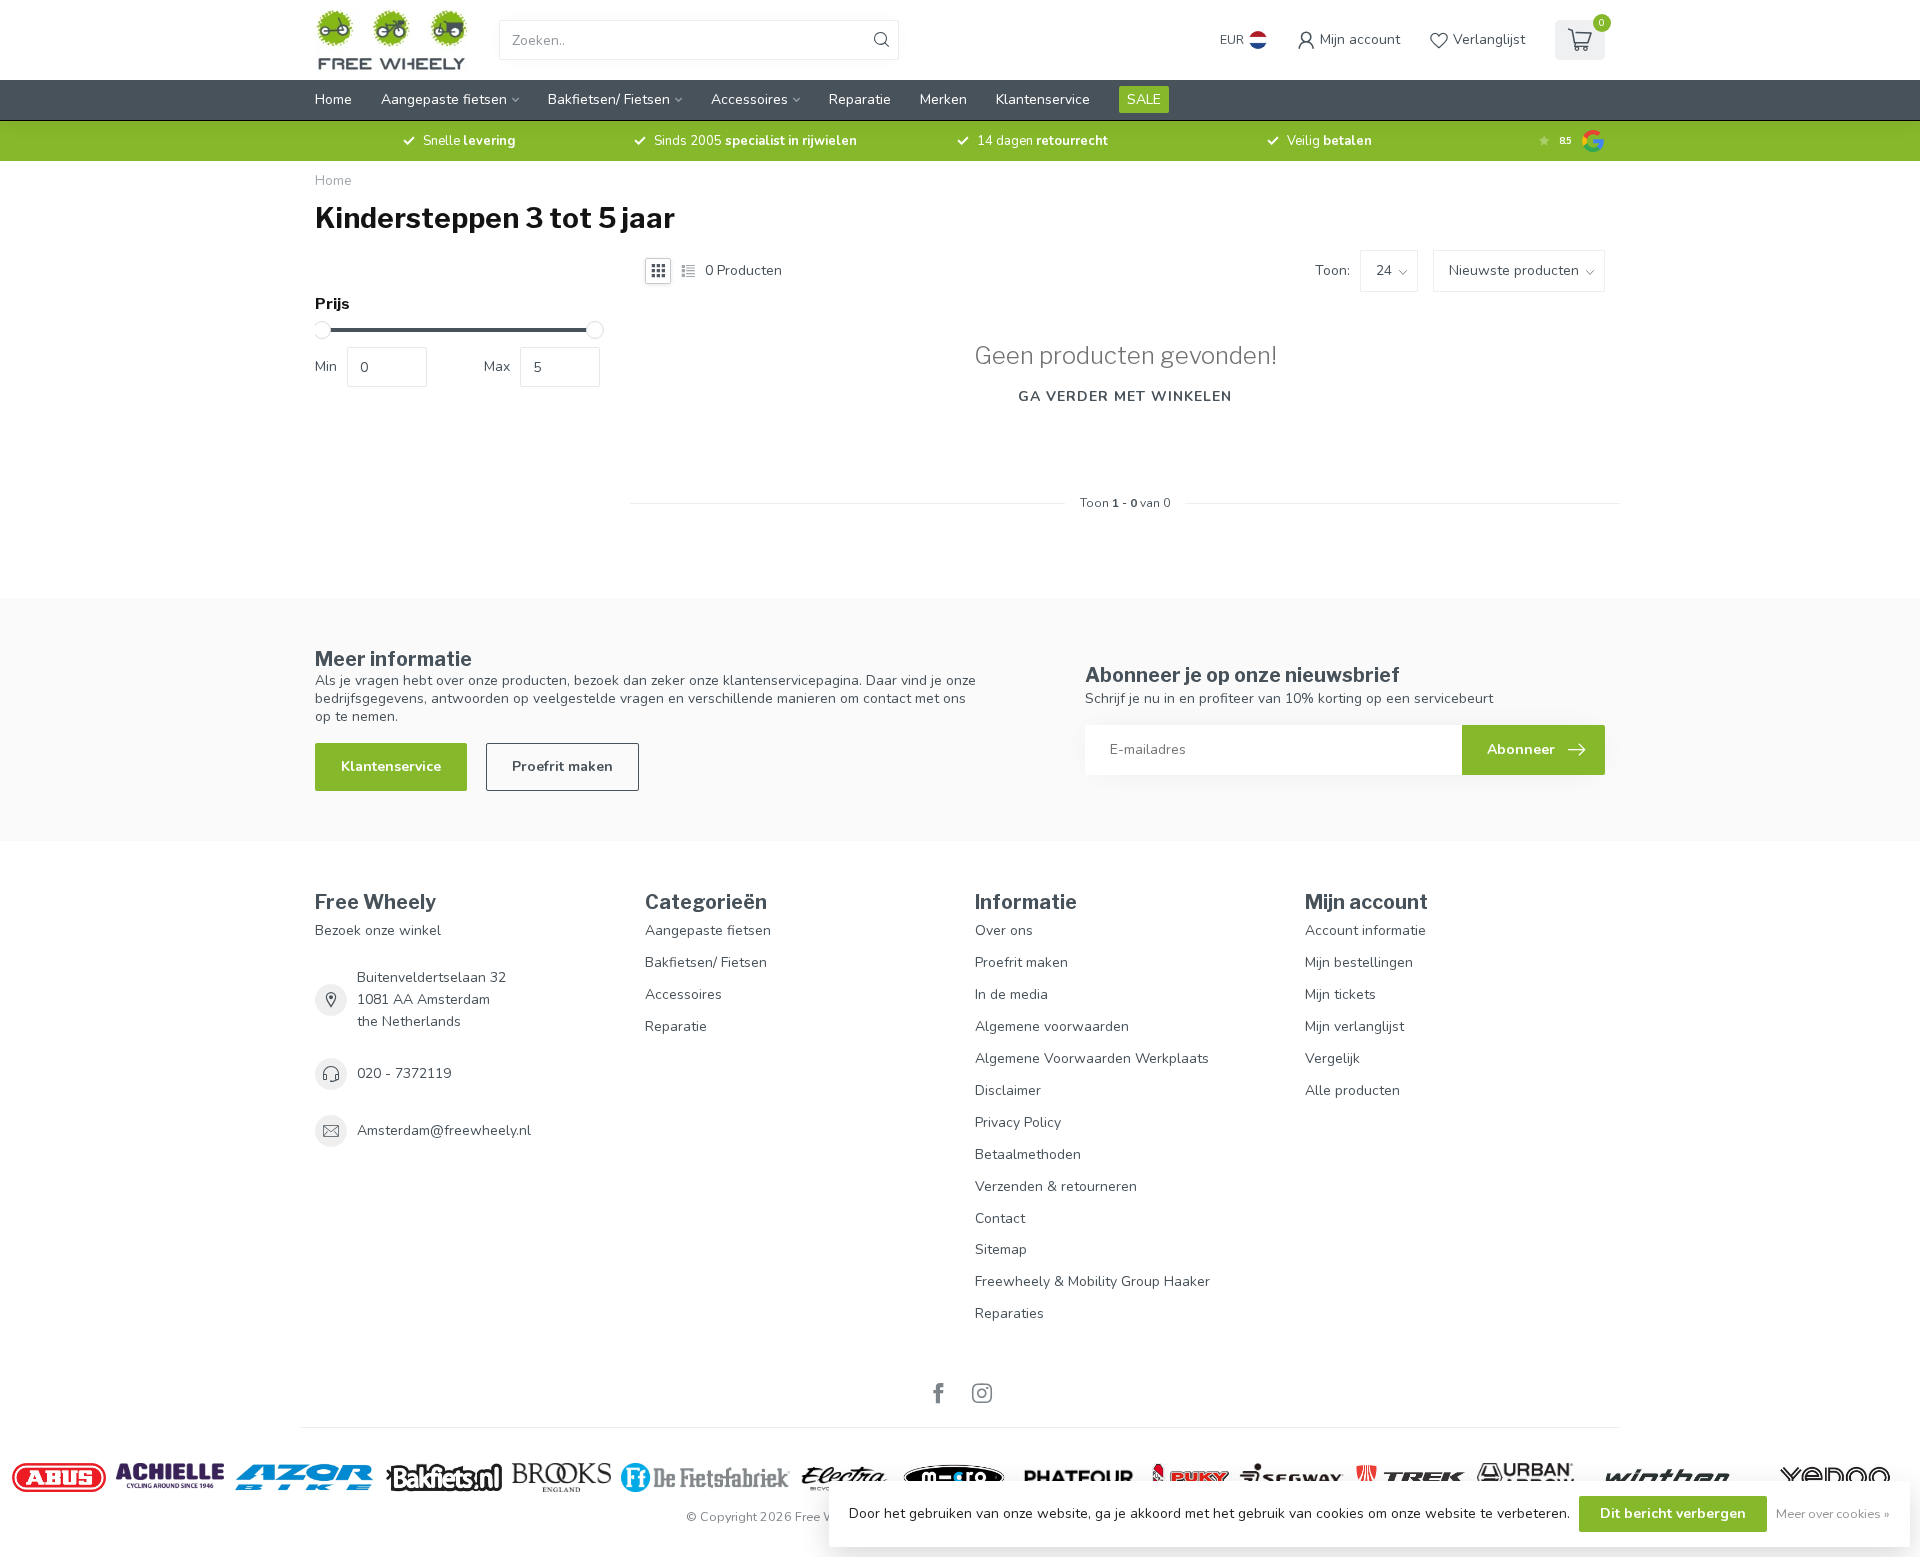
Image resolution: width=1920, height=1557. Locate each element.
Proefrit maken (562, 766)
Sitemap (1001, 1249)
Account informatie (1365, 930)
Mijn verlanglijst (1354, 1026)
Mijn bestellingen (1359, 962)
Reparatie (860, 99)
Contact (1000, 1218)
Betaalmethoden (1028, 1154)
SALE (1144, 99)
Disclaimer (1008, 1090)
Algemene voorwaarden (1052, 1026)
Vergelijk (1332, 1058)
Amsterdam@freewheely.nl (444, 1130)
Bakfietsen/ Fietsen (609, 99)
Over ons (1004, 930)
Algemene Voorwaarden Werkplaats (1092, 1058)
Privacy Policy (1018, 1122)
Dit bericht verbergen (1673, 1513)
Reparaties (1009, 1313)
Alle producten (1352, 1090)
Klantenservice (1043, 99)
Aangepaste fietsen (444, 99)
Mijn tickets (1340, 994)
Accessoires (749, 99)
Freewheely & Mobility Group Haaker (1092, 1281)
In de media (1011, 994)
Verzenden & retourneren (1056, 1186)
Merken (943, 99)
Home (333, 99)
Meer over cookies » (1833, 1513)
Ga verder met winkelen (1125, 396)
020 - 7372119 (404, 1073)
